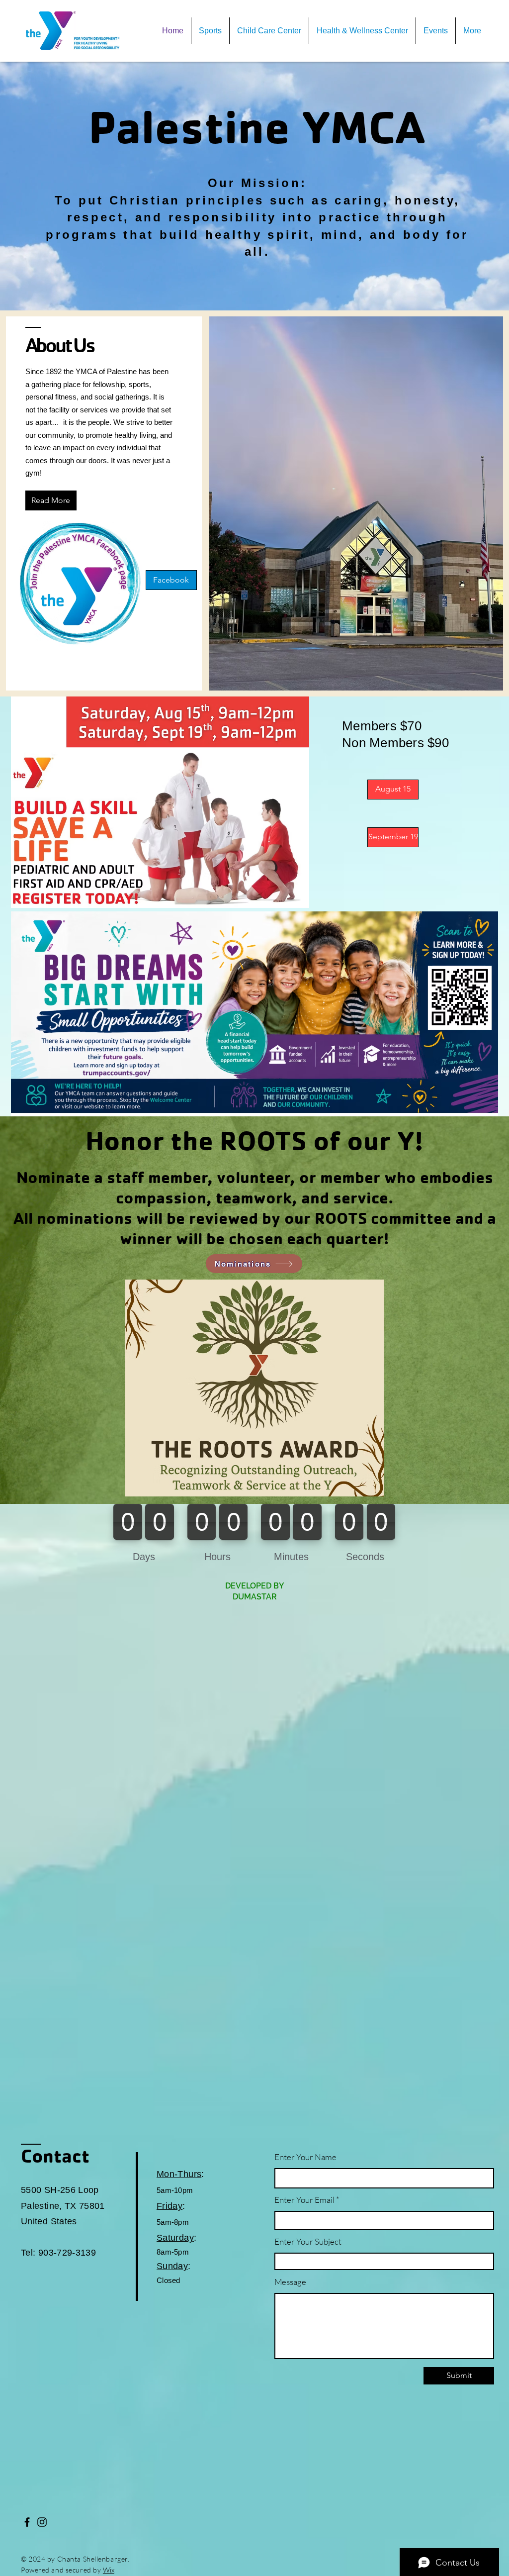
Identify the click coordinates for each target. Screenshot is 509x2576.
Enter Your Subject (308, 2241)
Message (290, 2282)
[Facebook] (27, 2522)
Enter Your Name (305, 2157)
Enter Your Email (304, 2200)
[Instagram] (42, 2522)
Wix (109, 2570)
